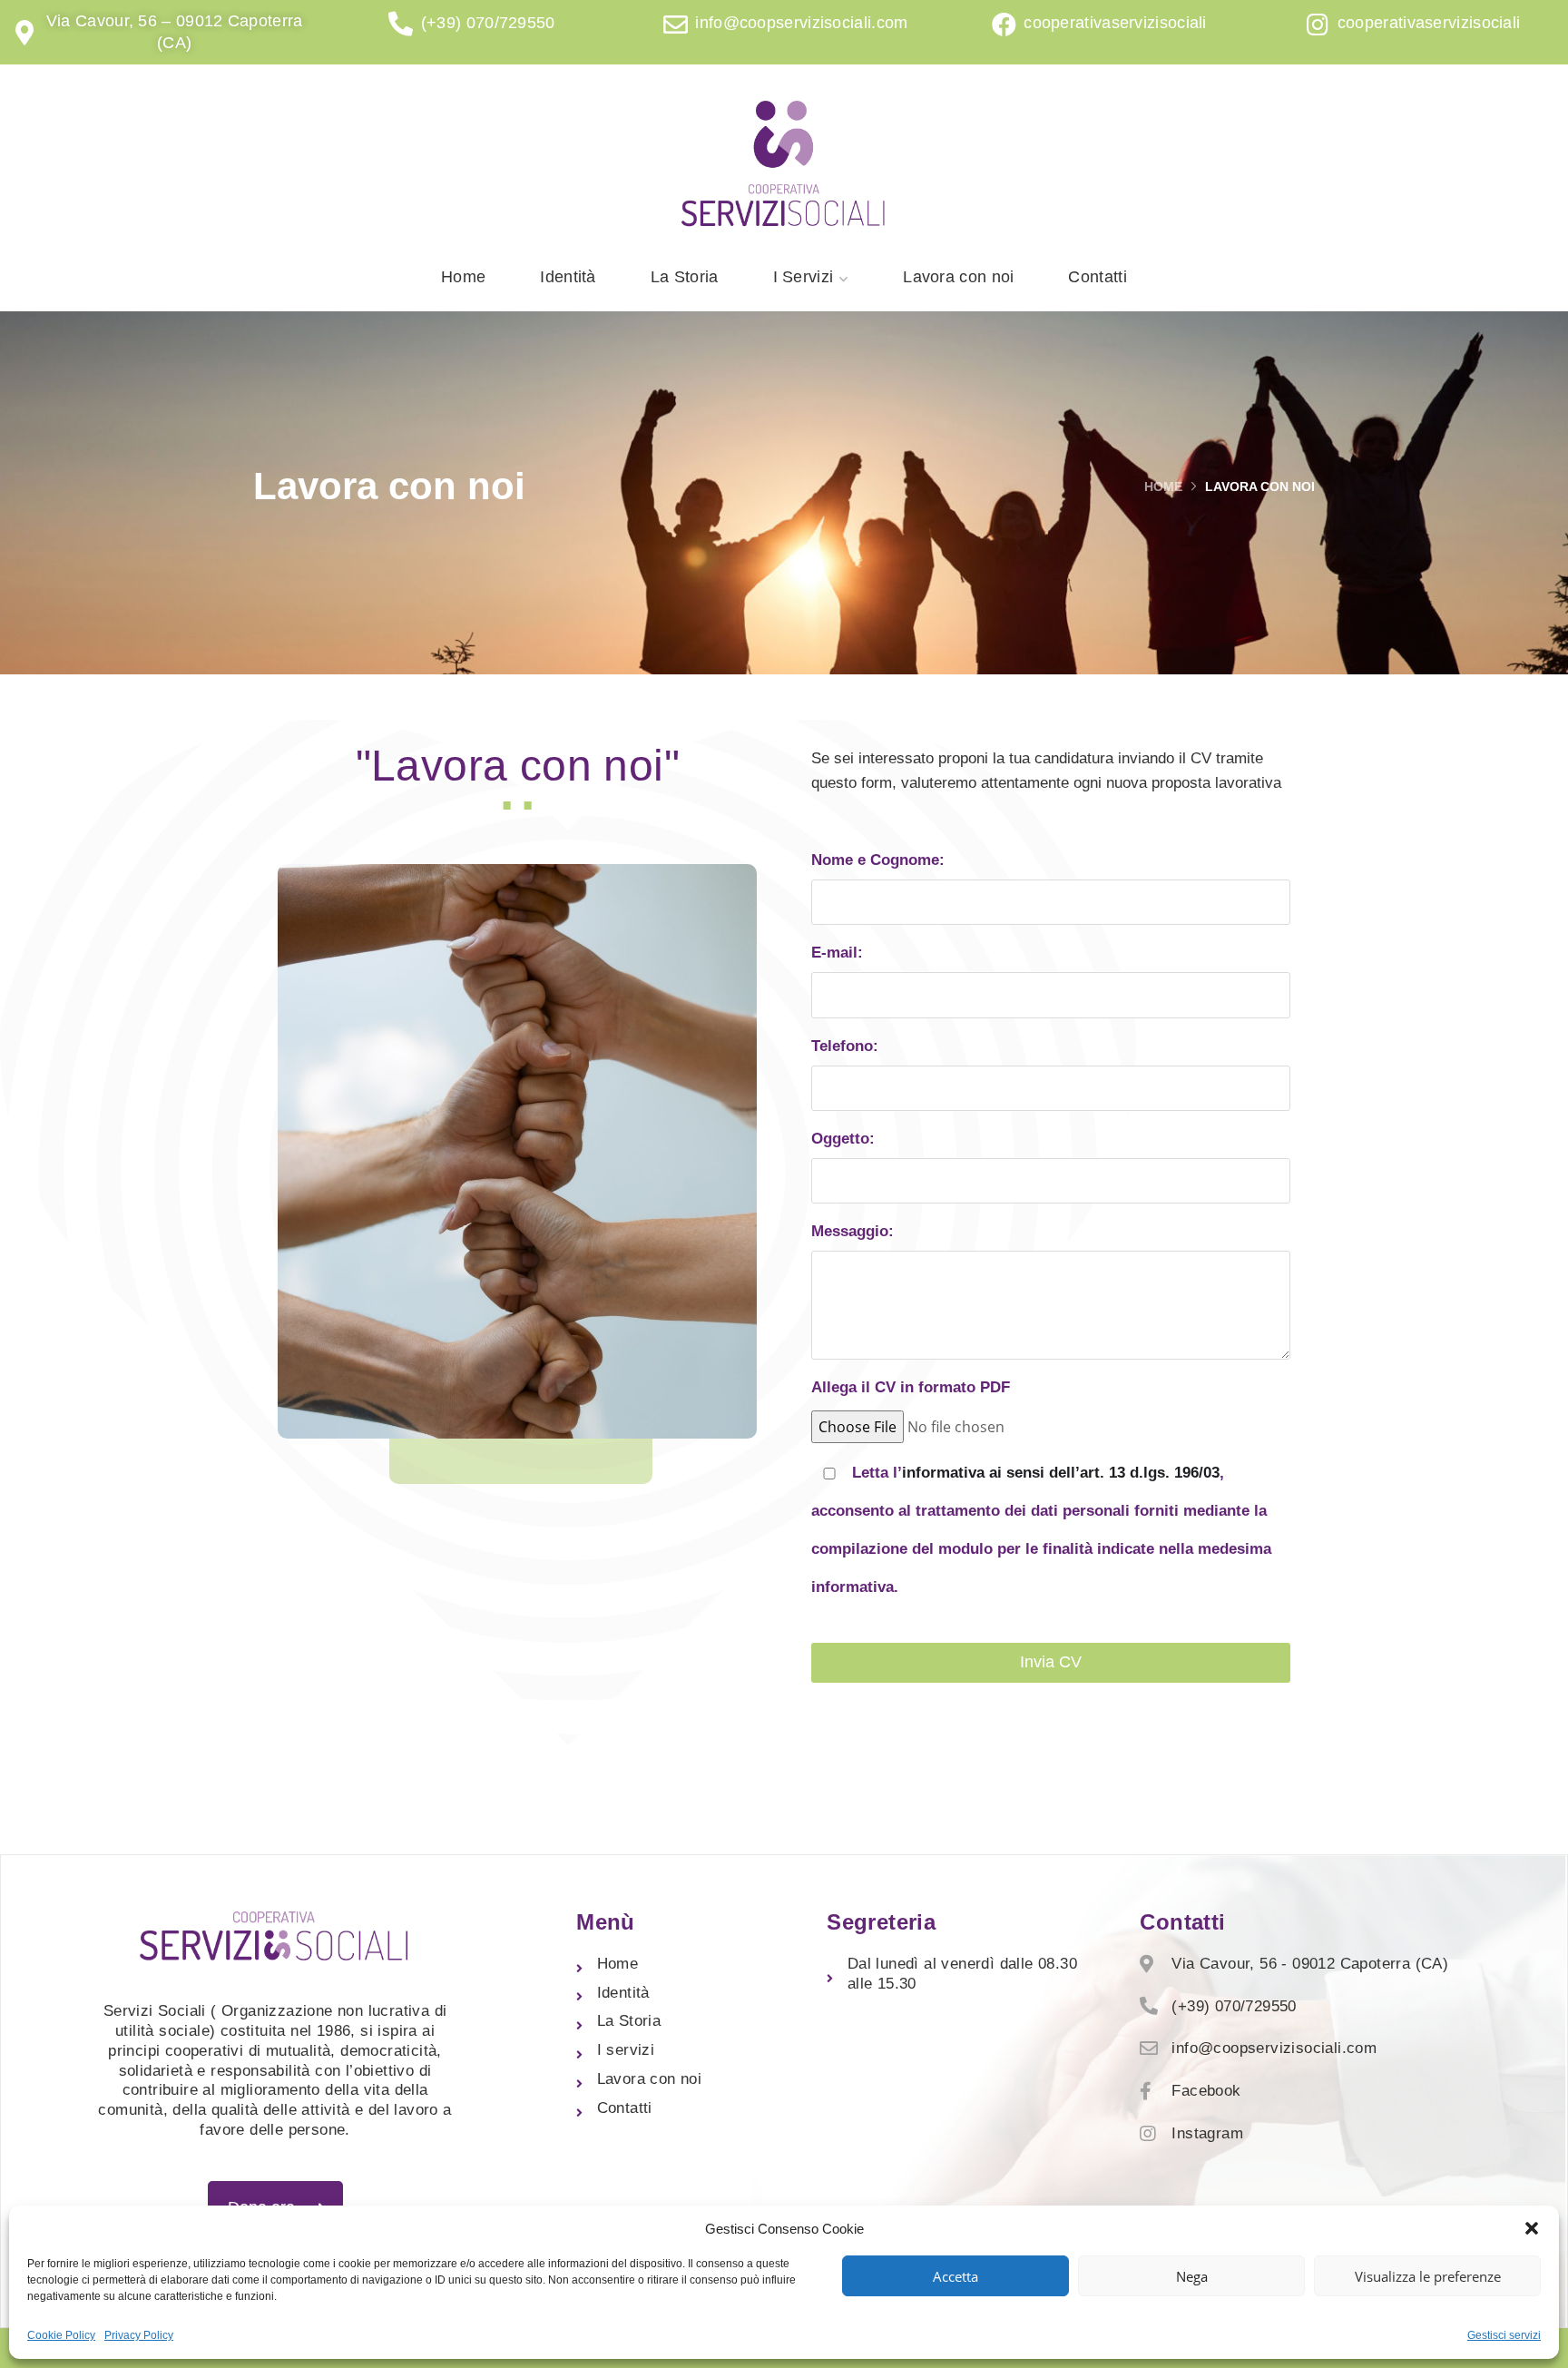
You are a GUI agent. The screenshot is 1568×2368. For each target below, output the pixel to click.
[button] (1532, 2228)
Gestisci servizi (1504, 2335)
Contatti (1097, 277)
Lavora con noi (958, 277)
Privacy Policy (139, 2335)
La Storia (685, 277)
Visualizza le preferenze (1428, 2276)
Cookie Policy (61, 2335)
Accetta (955, 2276)
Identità (568, 277)
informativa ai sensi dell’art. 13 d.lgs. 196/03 (1061, 1473)
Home (463, 277)
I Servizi (804, 277)
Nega (1192, 2276)
